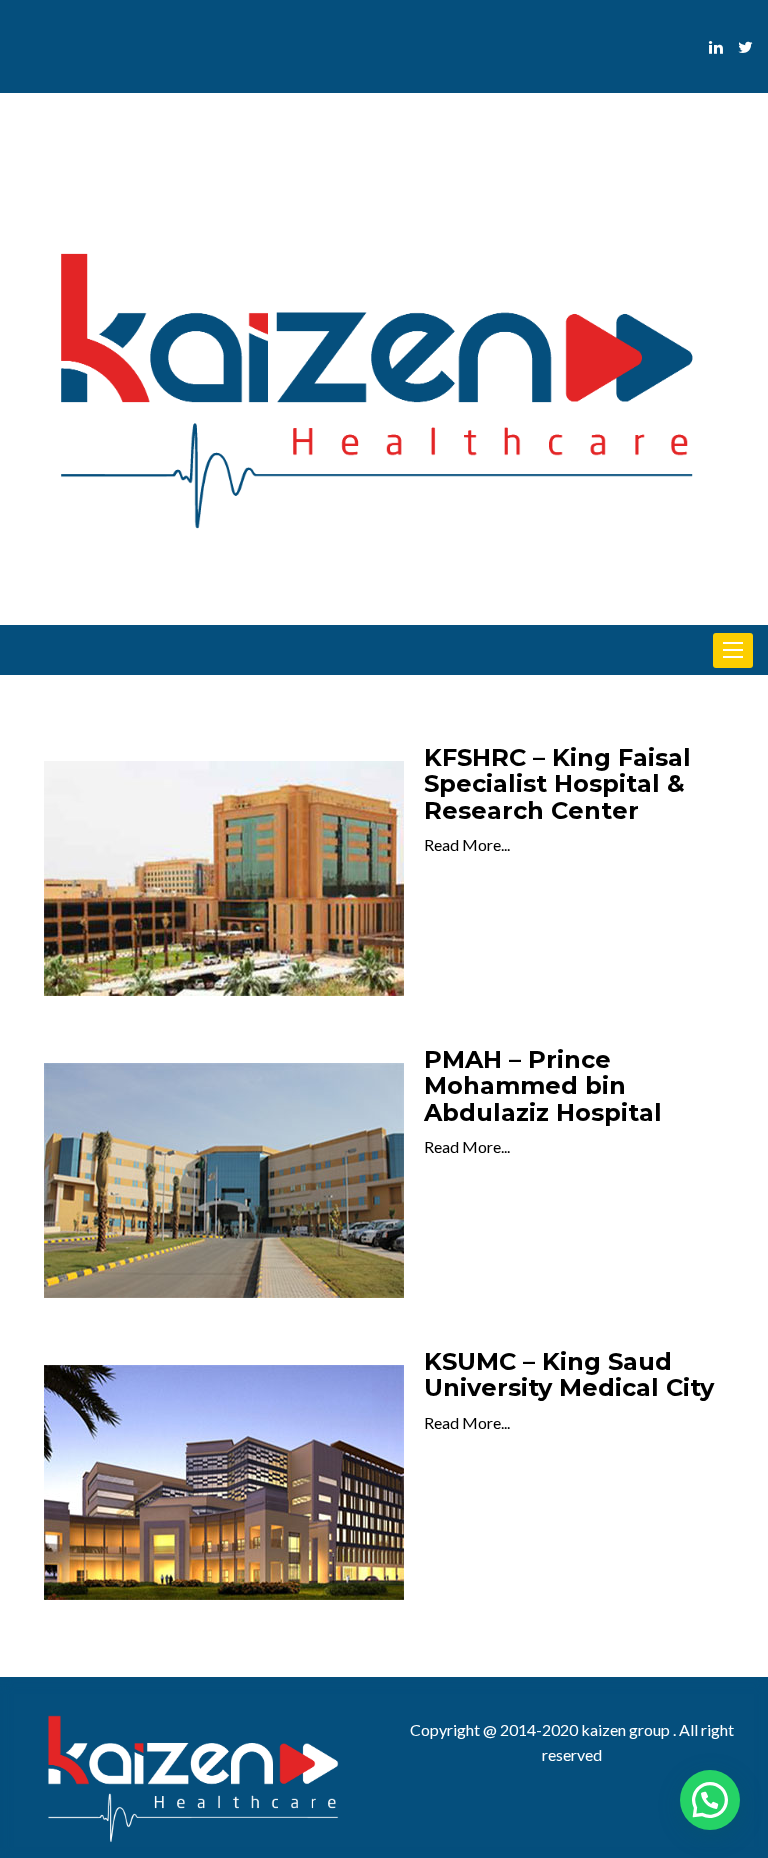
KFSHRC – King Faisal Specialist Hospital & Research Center (557, 784)
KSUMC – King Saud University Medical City (569, 1374)
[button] (710, 1800)
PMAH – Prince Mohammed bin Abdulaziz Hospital (543, 1086)
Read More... (467, 844)
